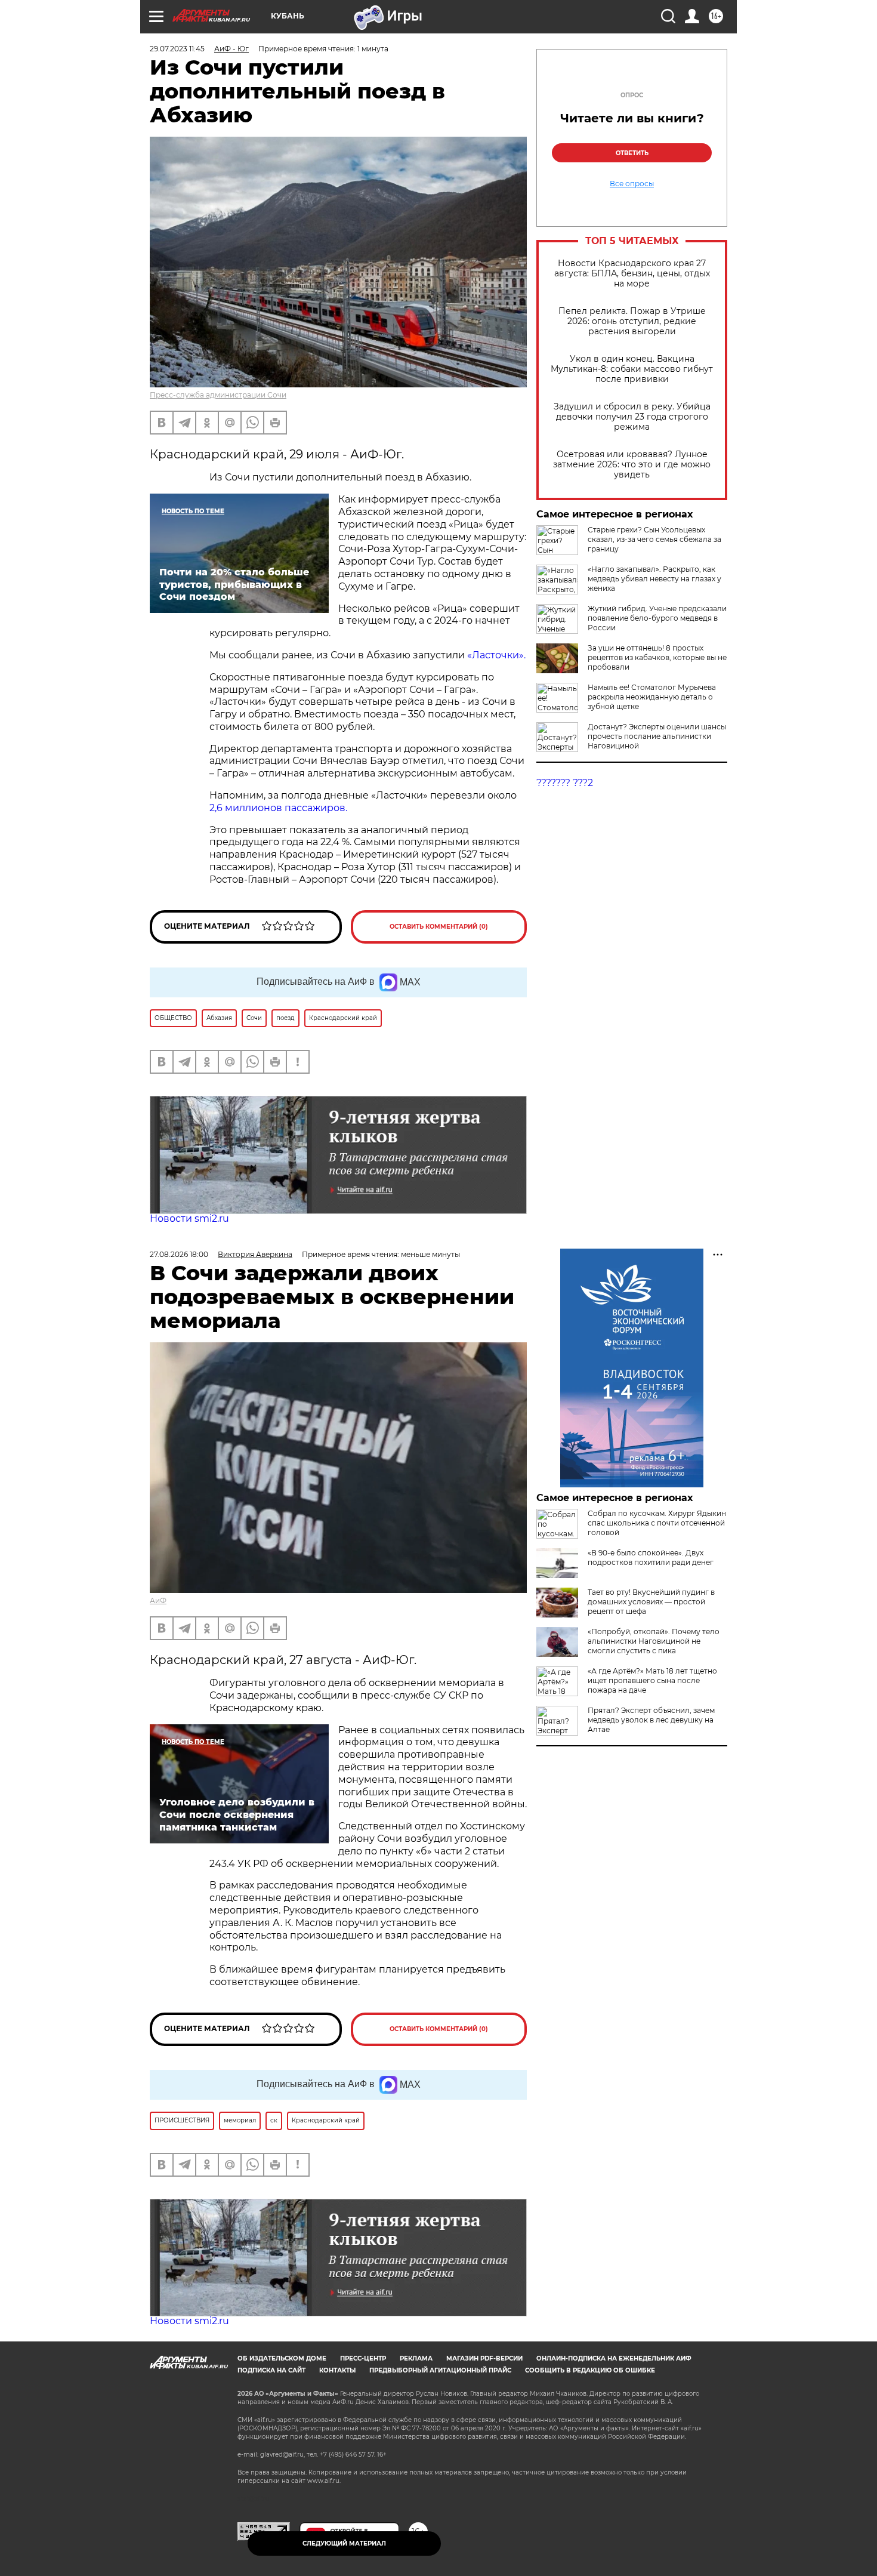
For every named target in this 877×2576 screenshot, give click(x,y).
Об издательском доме (282, 2358)
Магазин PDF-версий (484, 2358)
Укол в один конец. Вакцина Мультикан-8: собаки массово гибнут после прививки (632, 369)
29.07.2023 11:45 (177, 49)
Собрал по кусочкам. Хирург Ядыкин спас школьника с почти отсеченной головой (657, 1523)
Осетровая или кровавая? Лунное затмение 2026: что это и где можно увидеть (632, 465)
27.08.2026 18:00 (179, 1254)
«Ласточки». (496, 655)
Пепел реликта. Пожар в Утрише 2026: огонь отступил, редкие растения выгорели (632, 321)
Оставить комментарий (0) (439, 927)
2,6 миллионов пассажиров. (278, 808)
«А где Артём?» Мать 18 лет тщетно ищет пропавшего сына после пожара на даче (652, 1680)
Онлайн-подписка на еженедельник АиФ (614, 2358)
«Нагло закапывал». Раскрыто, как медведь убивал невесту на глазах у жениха (654, 579)
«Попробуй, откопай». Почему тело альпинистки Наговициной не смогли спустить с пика (654, 1641)
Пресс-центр (363, 2358)
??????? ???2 (565, 783)
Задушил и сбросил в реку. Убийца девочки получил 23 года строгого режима (632, 417)
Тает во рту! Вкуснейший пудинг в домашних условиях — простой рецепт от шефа (651, 1602)
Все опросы (632, 184)
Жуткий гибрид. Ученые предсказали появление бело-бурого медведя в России (657, 618)
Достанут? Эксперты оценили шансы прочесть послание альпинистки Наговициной (657, 736)
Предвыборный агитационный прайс (440, 2370)
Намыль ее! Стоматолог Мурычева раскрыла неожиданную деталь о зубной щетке (652, 697)
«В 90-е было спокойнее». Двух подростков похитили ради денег (651, 1557)
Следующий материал (344, 2543)
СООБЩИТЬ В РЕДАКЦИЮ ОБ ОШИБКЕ (590, 2370)
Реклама (416, 2358)
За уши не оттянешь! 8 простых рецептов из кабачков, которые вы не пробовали (657, 657)
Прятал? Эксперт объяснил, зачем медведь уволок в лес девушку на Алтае (651, 1720)
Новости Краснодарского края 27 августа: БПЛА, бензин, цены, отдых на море (632, 274)
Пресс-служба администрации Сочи (218, 395)
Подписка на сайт (271, 2370)
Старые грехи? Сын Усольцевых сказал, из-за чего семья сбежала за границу (654, 539)
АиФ (158, 1600)
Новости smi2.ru (189, 1218)
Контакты (337, 2370)
